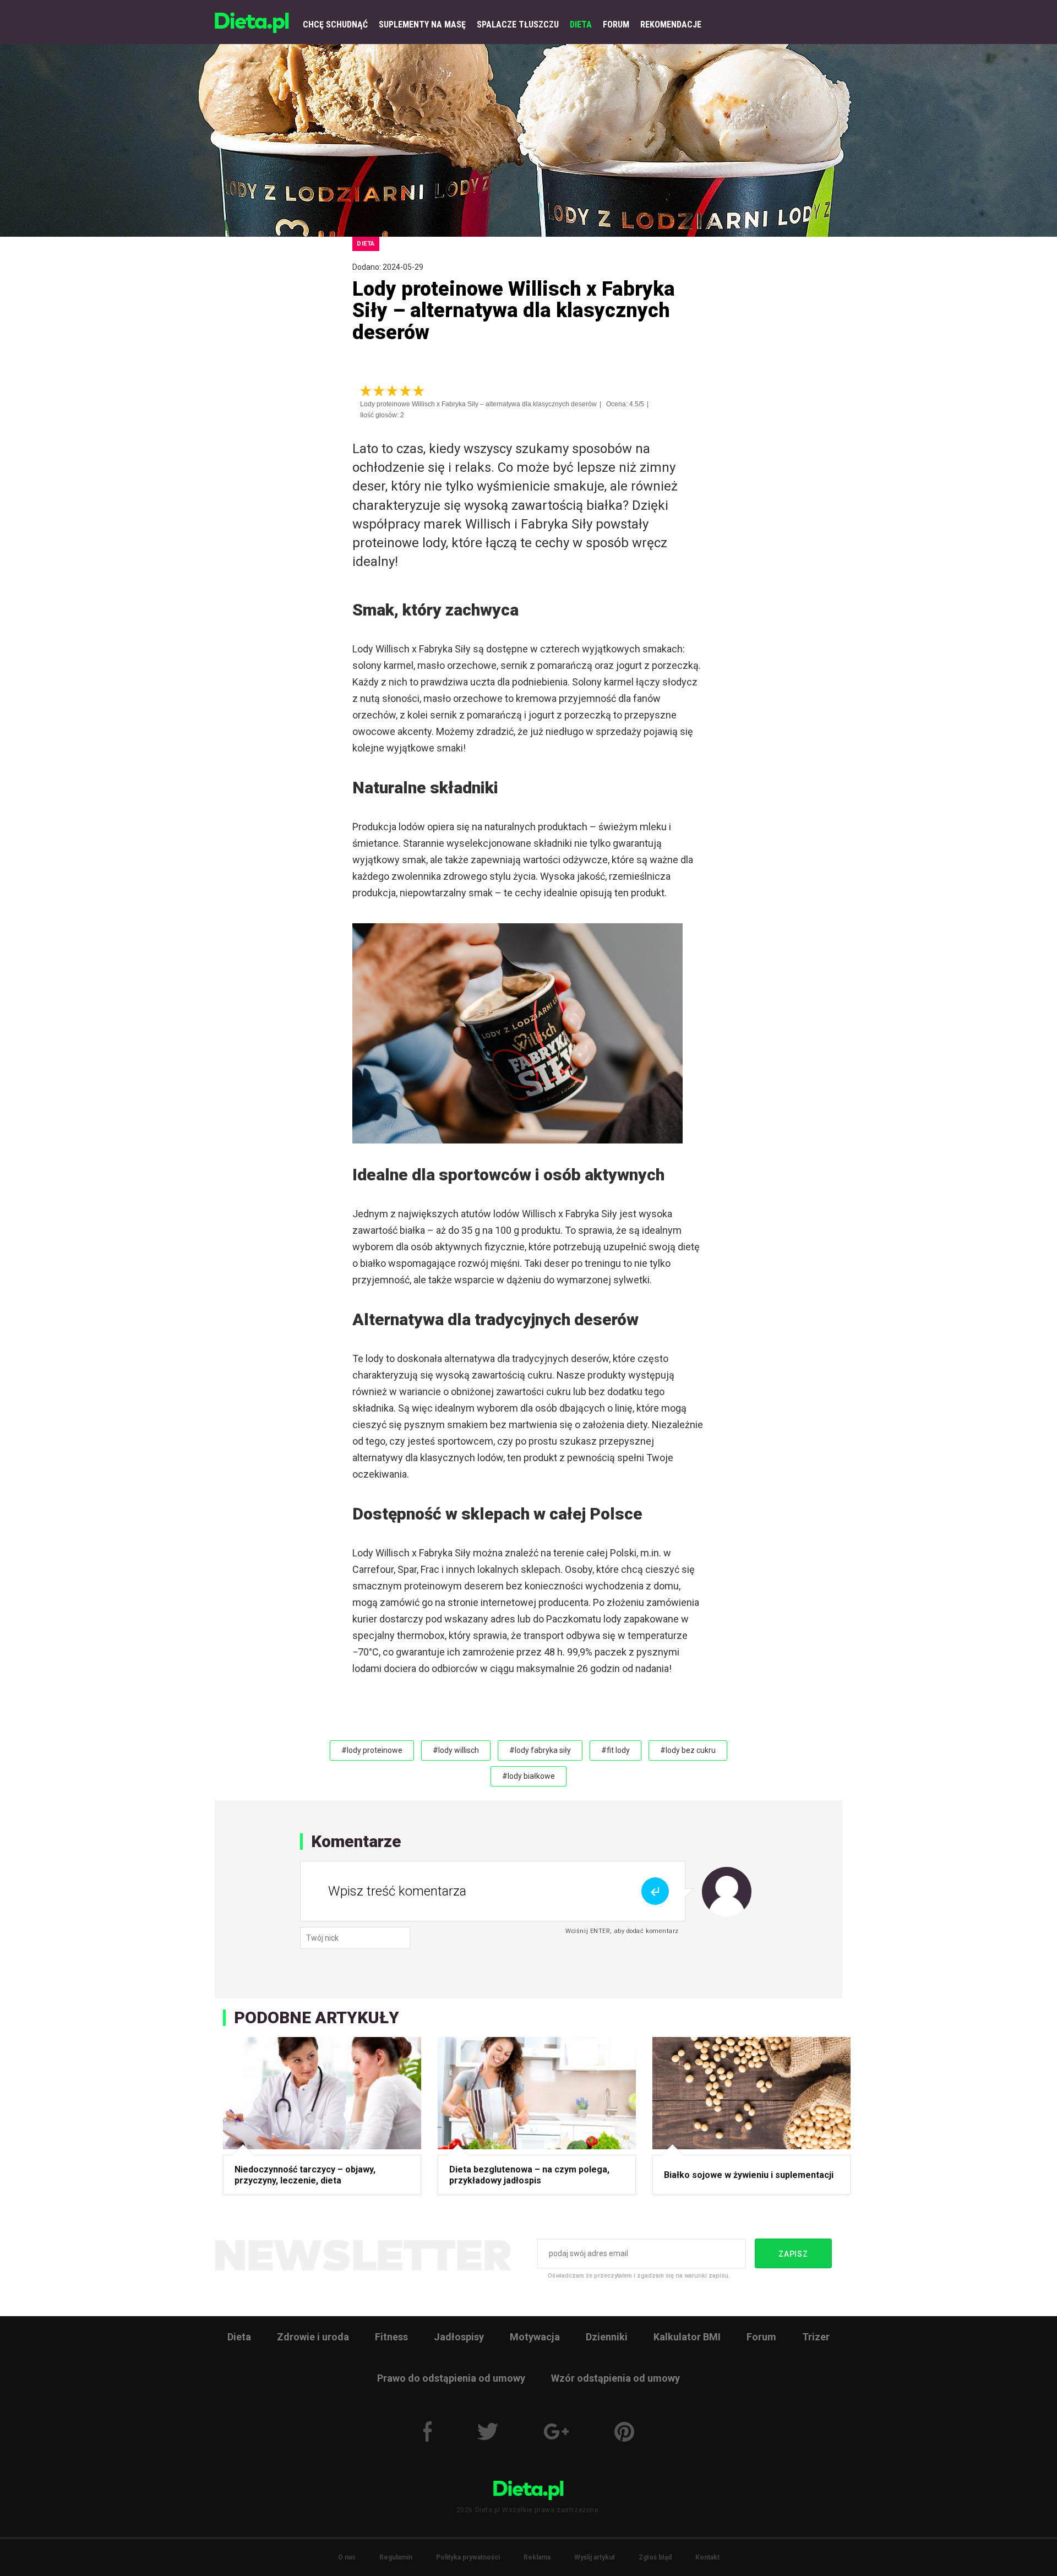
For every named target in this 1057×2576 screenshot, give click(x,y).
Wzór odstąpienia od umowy (615, 2378)
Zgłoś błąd (655, 2557)
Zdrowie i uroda (313, 2337)
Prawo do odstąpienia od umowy (451, 2378)
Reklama (537, 2557)
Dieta (239, 2337)
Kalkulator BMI (687, 2337)
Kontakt (707, 2557)
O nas (347, 2557)
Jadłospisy (459, 2337)
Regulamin (396, 2557)
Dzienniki (607, 2337)
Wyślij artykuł (595, 2557)
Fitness (391, 2337)
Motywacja (535, 2337)
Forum (761, 2337)
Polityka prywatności (468, 2557)
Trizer (816, 2337)
